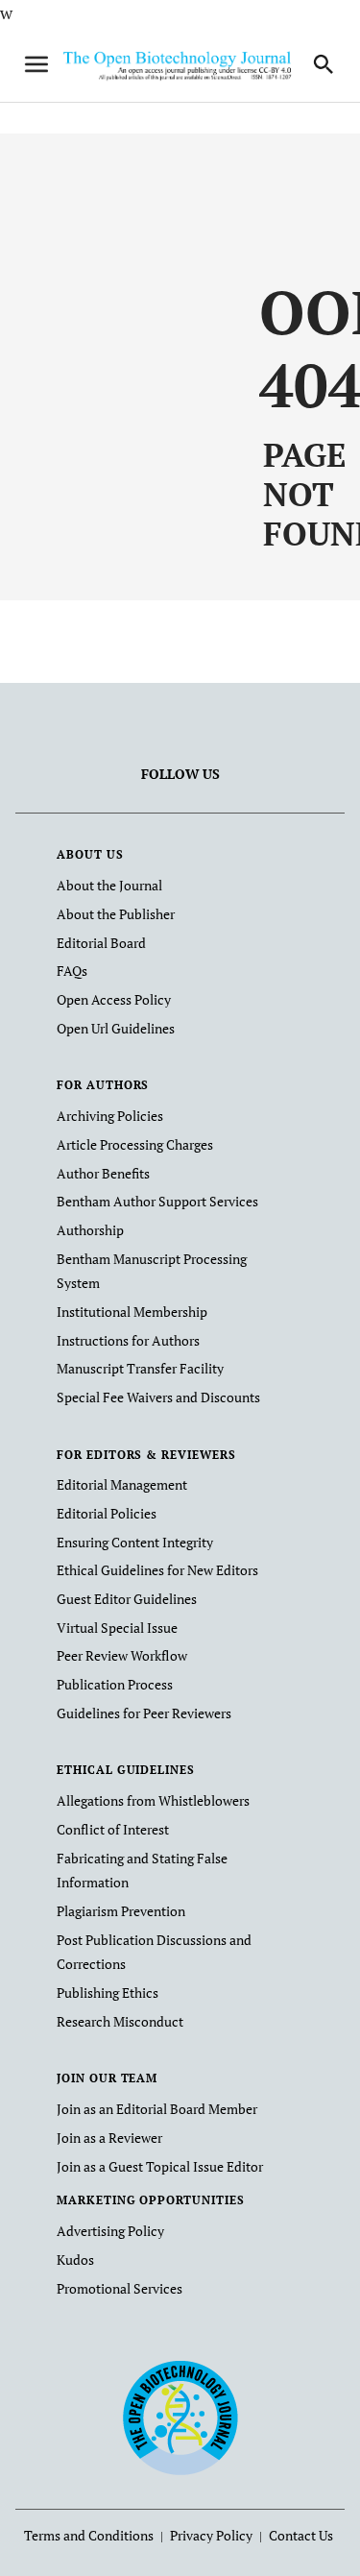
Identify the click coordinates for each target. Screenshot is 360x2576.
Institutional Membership (132, 1312)
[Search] (324, 64)
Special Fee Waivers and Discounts (158, 1397)
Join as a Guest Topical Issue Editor (160, 2166)
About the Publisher (116, 914)
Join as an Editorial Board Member (157, 2109)
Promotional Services (120, 2288)
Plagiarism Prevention (121, 1911)
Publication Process (115, 1684)
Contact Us (301, 2535)
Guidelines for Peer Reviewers (144, 1713)
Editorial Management (122, 1484)
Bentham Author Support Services (157, 1201)
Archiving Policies (110, 1116)
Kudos (75, 2260)
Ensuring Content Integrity (135, 1542)
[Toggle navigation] (36, 64)
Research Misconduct (120, 2021)
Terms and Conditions (89, 2535)
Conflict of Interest (113, 1829)
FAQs (72, 971)
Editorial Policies (107, 1513)
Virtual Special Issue (117, 1628)
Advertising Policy (110, 2231)
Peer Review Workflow (122, 1655)
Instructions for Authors (128, 1340)
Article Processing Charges (135, 1144)
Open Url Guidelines (116, 1028)
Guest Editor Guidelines (127, 1599)
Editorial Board (101, 943)
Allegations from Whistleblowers (153, 1800)
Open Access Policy (114, 999)
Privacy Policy (211, 2535)
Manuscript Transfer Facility (140, 1368)
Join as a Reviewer (109, 2138)
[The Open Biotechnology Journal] (180, 2417)
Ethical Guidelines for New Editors (157, 1570)
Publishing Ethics (108, 1993)
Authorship (90, 1230)
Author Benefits (103, 1173)
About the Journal (109, 885)
